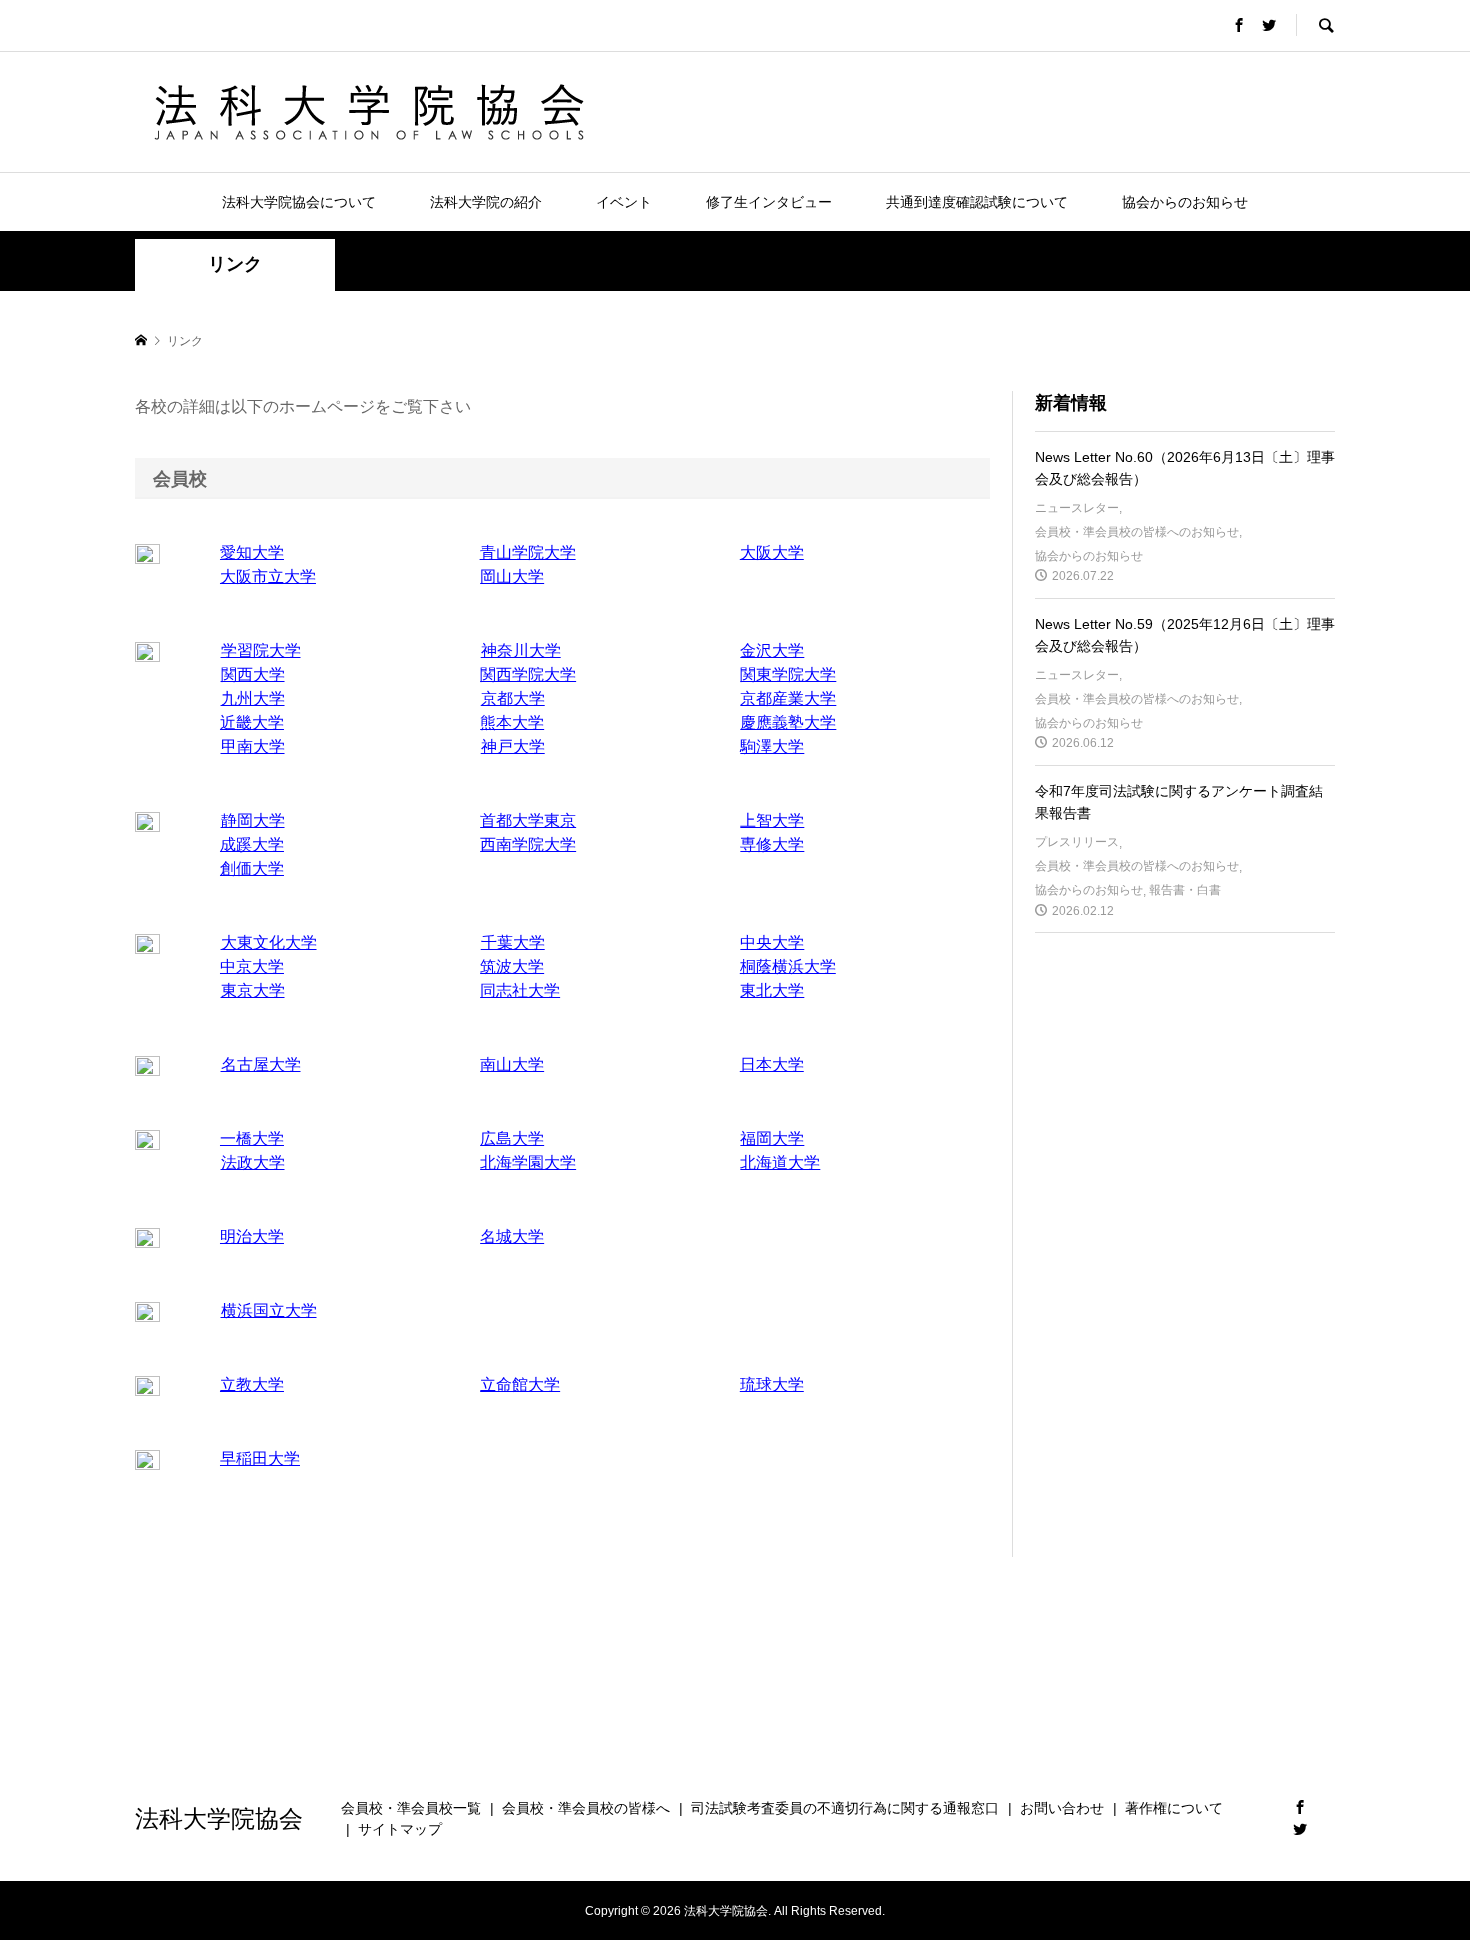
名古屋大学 (261, 1064)
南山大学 (512, 1064)
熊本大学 (512, 722)
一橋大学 (252, 1138)
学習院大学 (261, 650)
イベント (624, 202)
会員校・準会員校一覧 (411, 1808)
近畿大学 (252, 722)
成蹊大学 (252, 844)
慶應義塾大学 (788, 722)
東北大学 (772, 990)
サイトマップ (400, 1829)
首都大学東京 (528, 820)
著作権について (1174, 1808)
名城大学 (512, 1236)
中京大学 (252, 966)
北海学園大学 (528, 1162)
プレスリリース (1077, 842)
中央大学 (772, 942)
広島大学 (512, 1138)
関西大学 (253, 674)
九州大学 (253, 698)
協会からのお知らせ (1185, 202)
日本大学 (772, 1064)
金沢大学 (772, 650)
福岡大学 (772, 1138)
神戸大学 (513, 746)
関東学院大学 (788, 674)
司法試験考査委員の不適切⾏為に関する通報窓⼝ (845, 1808)
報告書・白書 (1185, 890)
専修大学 (772, 844)
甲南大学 (253, 746)
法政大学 (253, 1162)
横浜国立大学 (269, 1310)
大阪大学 (772, 552)
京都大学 (513, 698)
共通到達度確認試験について (977, 202)
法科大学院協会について (299, 202)
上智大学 (772, 820)
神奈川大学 (521, 650)
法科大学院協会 (219, 1817)
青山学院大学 (528, 552)
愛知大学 (252, 552)
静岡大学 (253, 820)
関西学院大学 (528, 674)
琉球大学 (772, 1384)
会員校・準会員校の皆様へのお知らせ (1137, 532)
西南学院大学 (528, 844)
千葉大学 (513, 942)
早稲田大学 (260, 1458)
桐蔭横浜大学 (788, 966)
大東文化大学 (269, 942)
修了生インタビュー (769, 202)
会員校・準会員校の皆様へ (586, 1808)
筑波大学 (512, 966)
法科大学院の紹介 (486, 202)
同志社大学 (520, 990)
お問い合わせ (1062, 1808)
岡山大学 (512, 576)
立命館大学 (520, 1384)
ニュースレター (1077, 508)
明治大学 (252, 1236)
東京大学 (253, 990)
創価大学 (252, 868)
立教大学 (252, 1384)
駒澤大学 (772, 746)
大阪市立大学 (268, 576)
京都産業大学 (788, 698)
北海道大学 (780, 1162)
